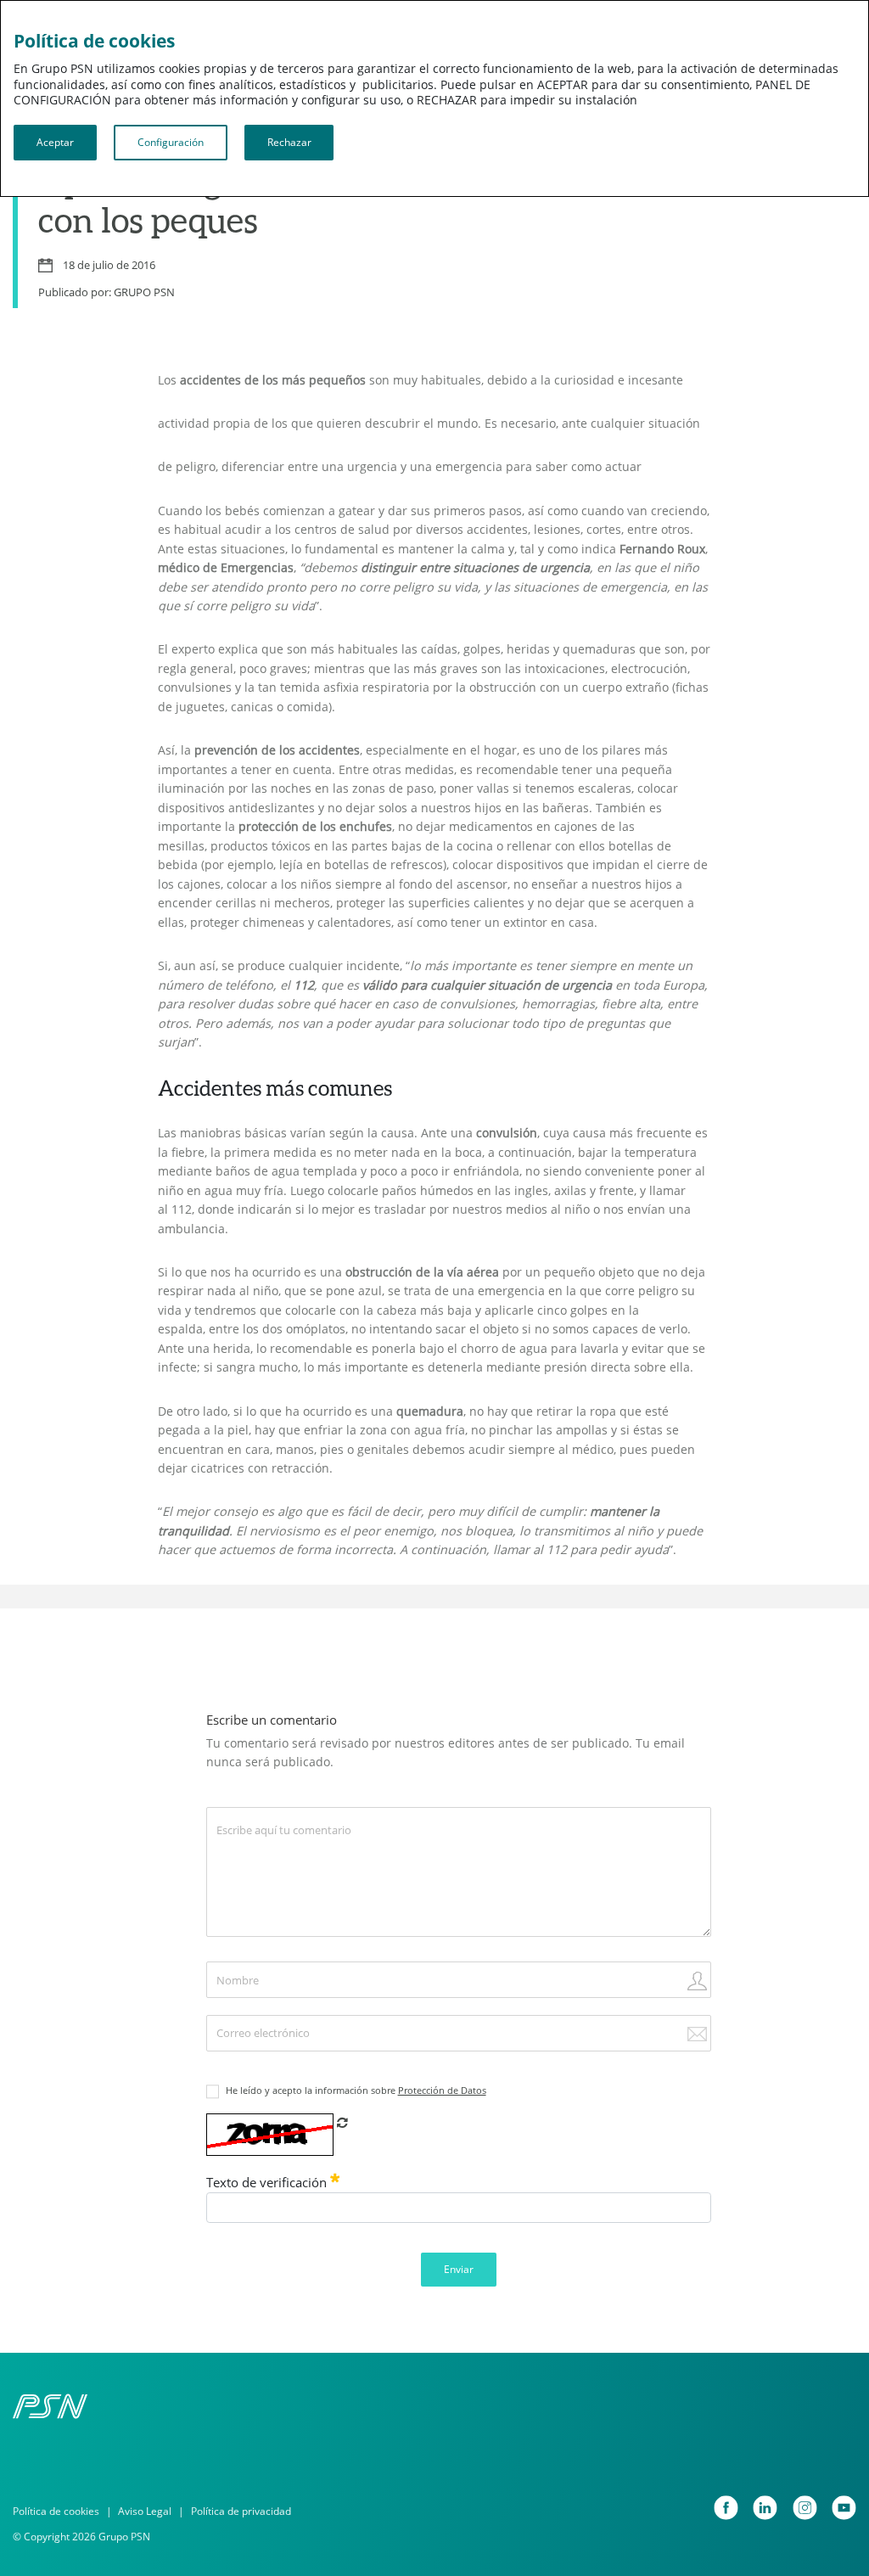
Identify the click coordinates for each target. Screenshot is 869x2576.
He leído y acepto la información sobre (356, 2091)
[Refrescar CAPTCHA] (342, 2122)
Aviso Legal (145, 2511)
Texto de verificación (268, 2183)
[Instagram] (805, 2508)
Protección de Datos (442, 2091)
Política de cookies (56, 2511)
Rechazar (289, 142)
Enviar (459, 2269)
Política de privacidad (241, 2511)
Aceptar (55, 142)
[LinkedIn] (765, 2508)
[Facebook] (726, 2508)
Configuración (171, 142)
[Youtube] (844, 2508)
